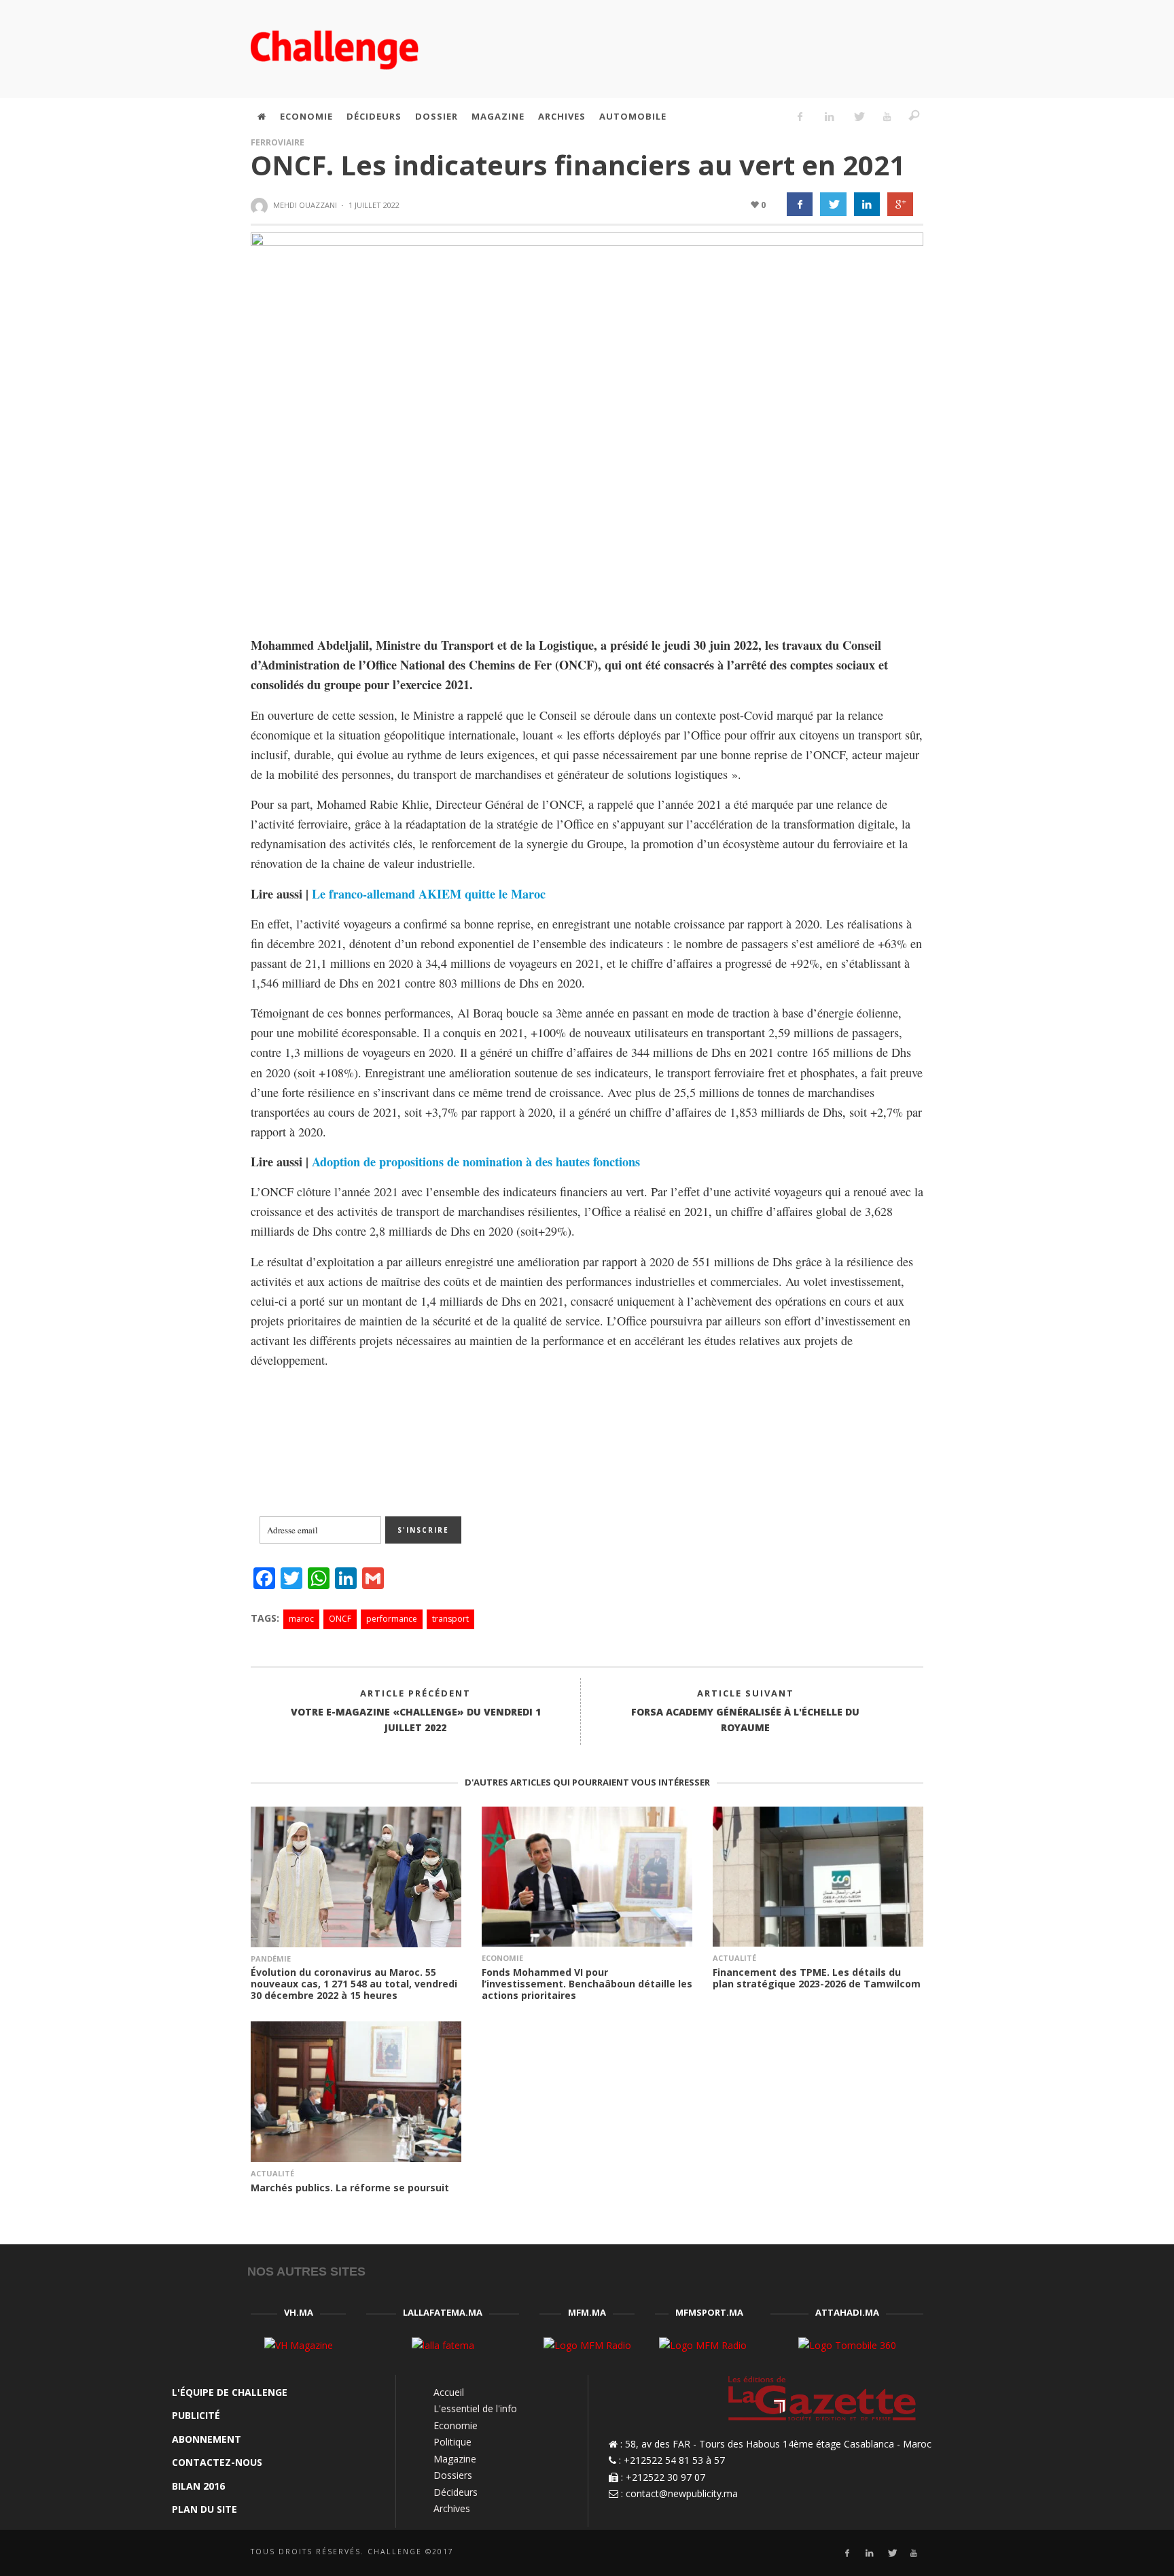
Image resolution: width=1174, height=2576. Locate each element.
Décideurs (456, 2492)
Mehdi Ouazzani (305, 205)
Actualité (734, 1958)
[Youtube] (887, 116)
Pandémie (271, 1959)
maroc (301, 1619)
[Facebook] (800, 116)
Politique (452, 2442)
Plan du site (204, 2509)
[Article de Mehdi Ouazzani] (261, 206)
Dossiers (453, 2475)
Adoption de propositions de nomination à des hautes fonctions (476, 1162)
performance (392, 1619)
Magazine (455, 2459)
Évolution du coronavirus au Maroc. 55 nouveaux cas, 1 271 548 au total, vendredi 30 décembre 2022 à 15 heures (354, 1984)
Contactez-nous (217, 2462)
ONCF (340, 1619)
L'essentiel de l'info (475, 2408)
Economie (502, 1958)
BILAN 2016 (198, 2486)
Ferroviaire (278, 142)
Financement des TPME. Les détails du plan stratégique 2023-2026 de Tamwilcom (817, 1978)
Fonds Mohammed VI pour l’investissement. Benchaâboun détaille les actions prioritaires (587, 1984)
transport (450, 1619)
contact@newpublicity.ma (682, 2493)
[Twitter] (858, 116)
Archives (452, 2508)
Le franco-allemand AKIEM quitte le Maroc (429, 894)
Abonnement (207, 2439)
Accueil (449, 2392)
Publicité (196, 2415)
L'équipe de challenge (230, 2392)
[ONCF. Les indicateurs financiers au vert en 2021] (587, 422)
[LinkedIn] (829, 116)
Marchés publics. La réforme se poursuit (350, 2188)
